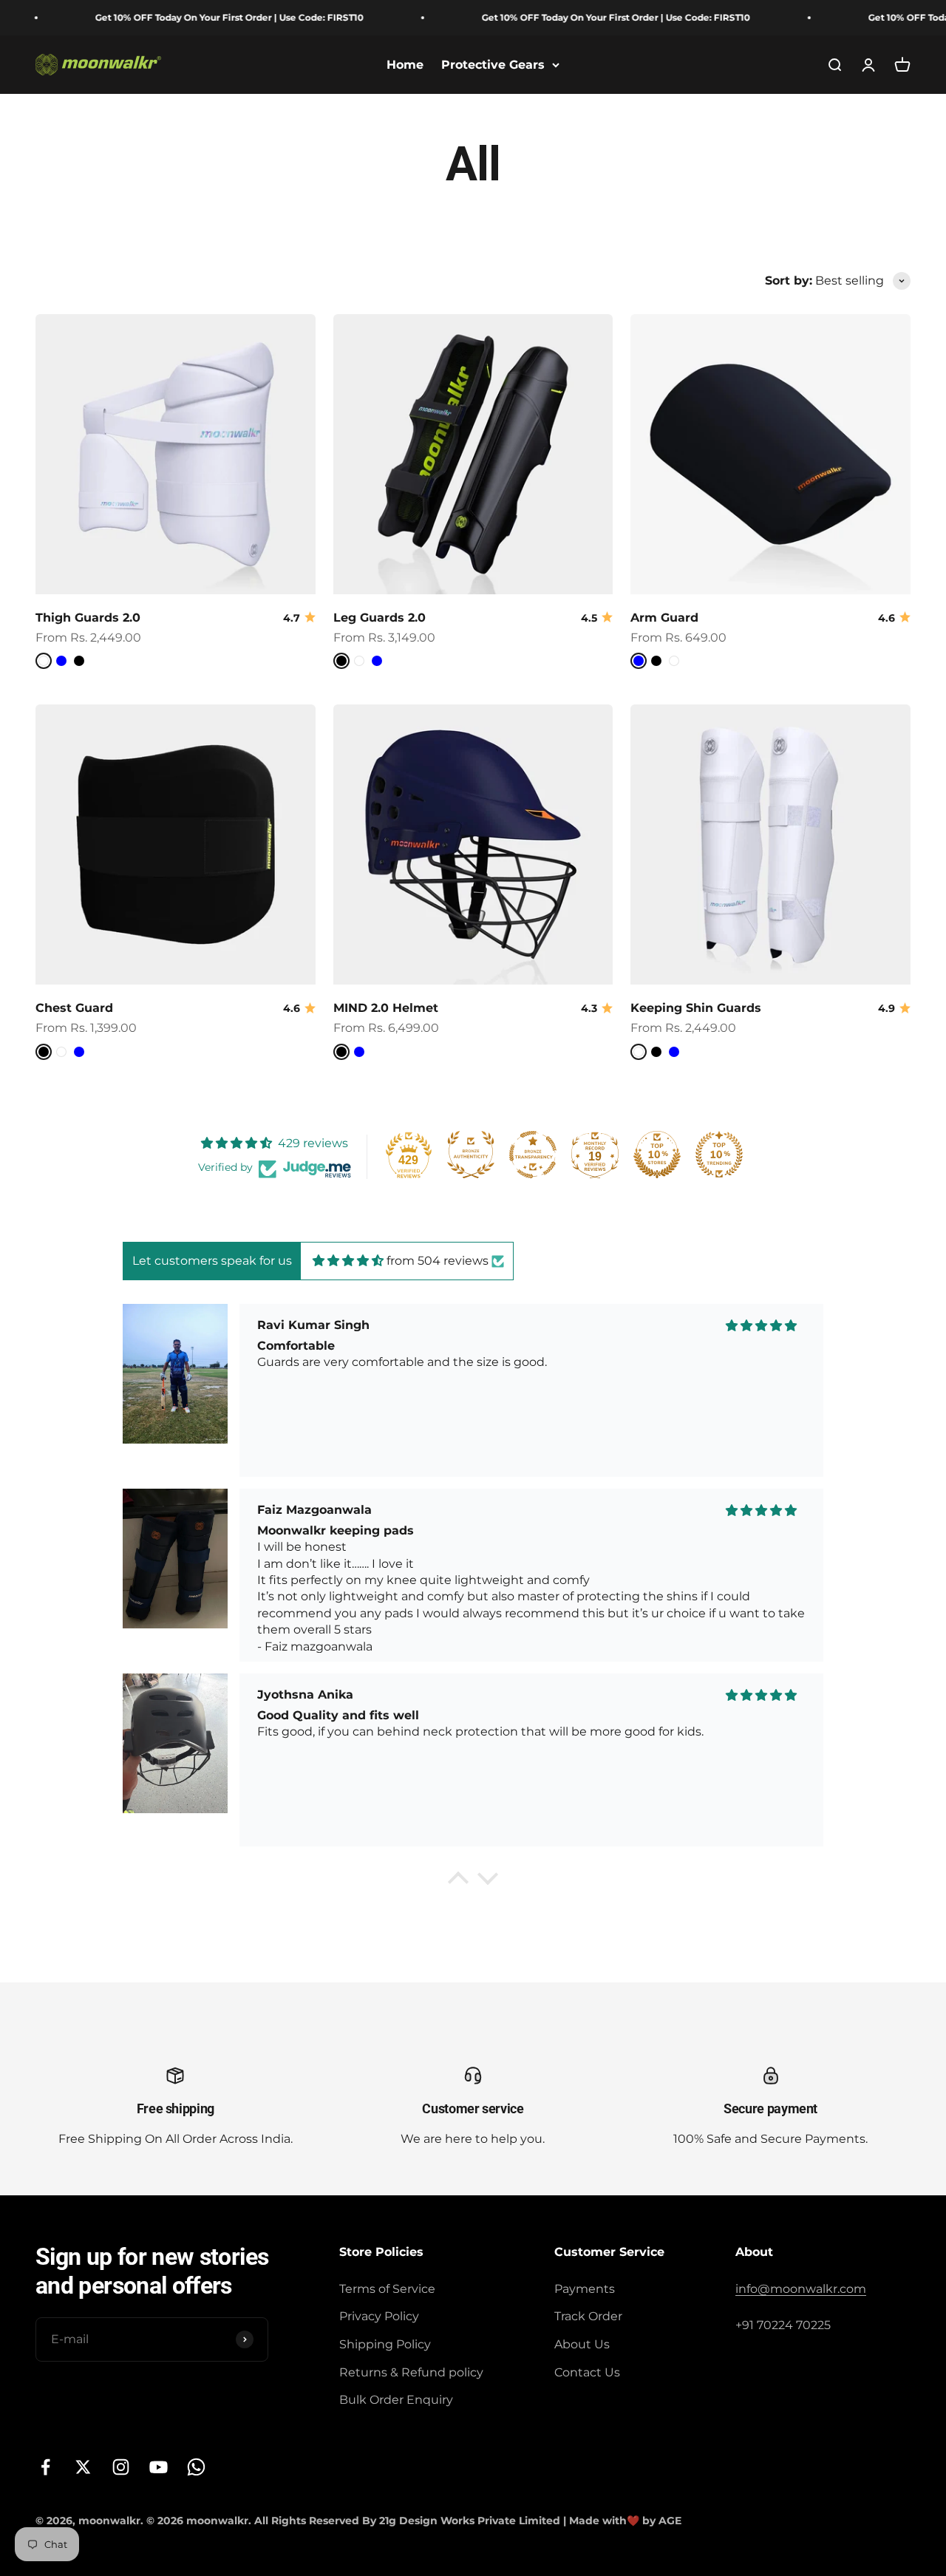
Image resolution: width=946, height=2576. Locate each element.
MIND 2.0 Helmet (386, 1008)
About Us (582, 2344)
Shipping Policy (385, 2344)
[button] (458, 1881)
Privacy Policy (379, 2316)
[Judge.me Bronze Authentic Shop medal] (471, 1155)
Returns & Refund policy (411, 2372)
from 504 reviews (438, 1261)
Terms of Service (387, 2289)
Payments (585, 2289)
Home (405, 65)
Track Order (588, 2316)
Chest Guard (74, 1008)
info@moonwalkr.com (801, 2289)
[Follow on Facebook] (45, 2467)
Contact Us (587, 2372)
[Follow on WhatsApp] (196, 2467)
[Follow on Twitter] (83, 2467)
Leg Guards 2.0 (380, 618)
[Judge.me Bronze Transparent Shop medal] (533, 1155)
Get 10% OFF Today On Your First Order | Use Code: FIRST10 (183, 17)
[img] (348, 1261)
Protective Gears (493, 65)
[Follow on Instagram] (121, 2467)
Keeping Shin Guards (696, 1008)
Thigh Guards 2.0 (88, 618)
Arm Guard (664, 618)
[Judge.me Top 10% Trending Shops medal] (719, 1155)
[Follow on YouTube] (159, 2467)
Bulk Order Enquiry (396, 2400)
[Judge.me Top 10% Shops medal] (657, 1155)
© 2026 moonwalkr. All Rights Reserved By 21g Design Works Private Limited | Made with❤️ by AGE (414, 2521)
